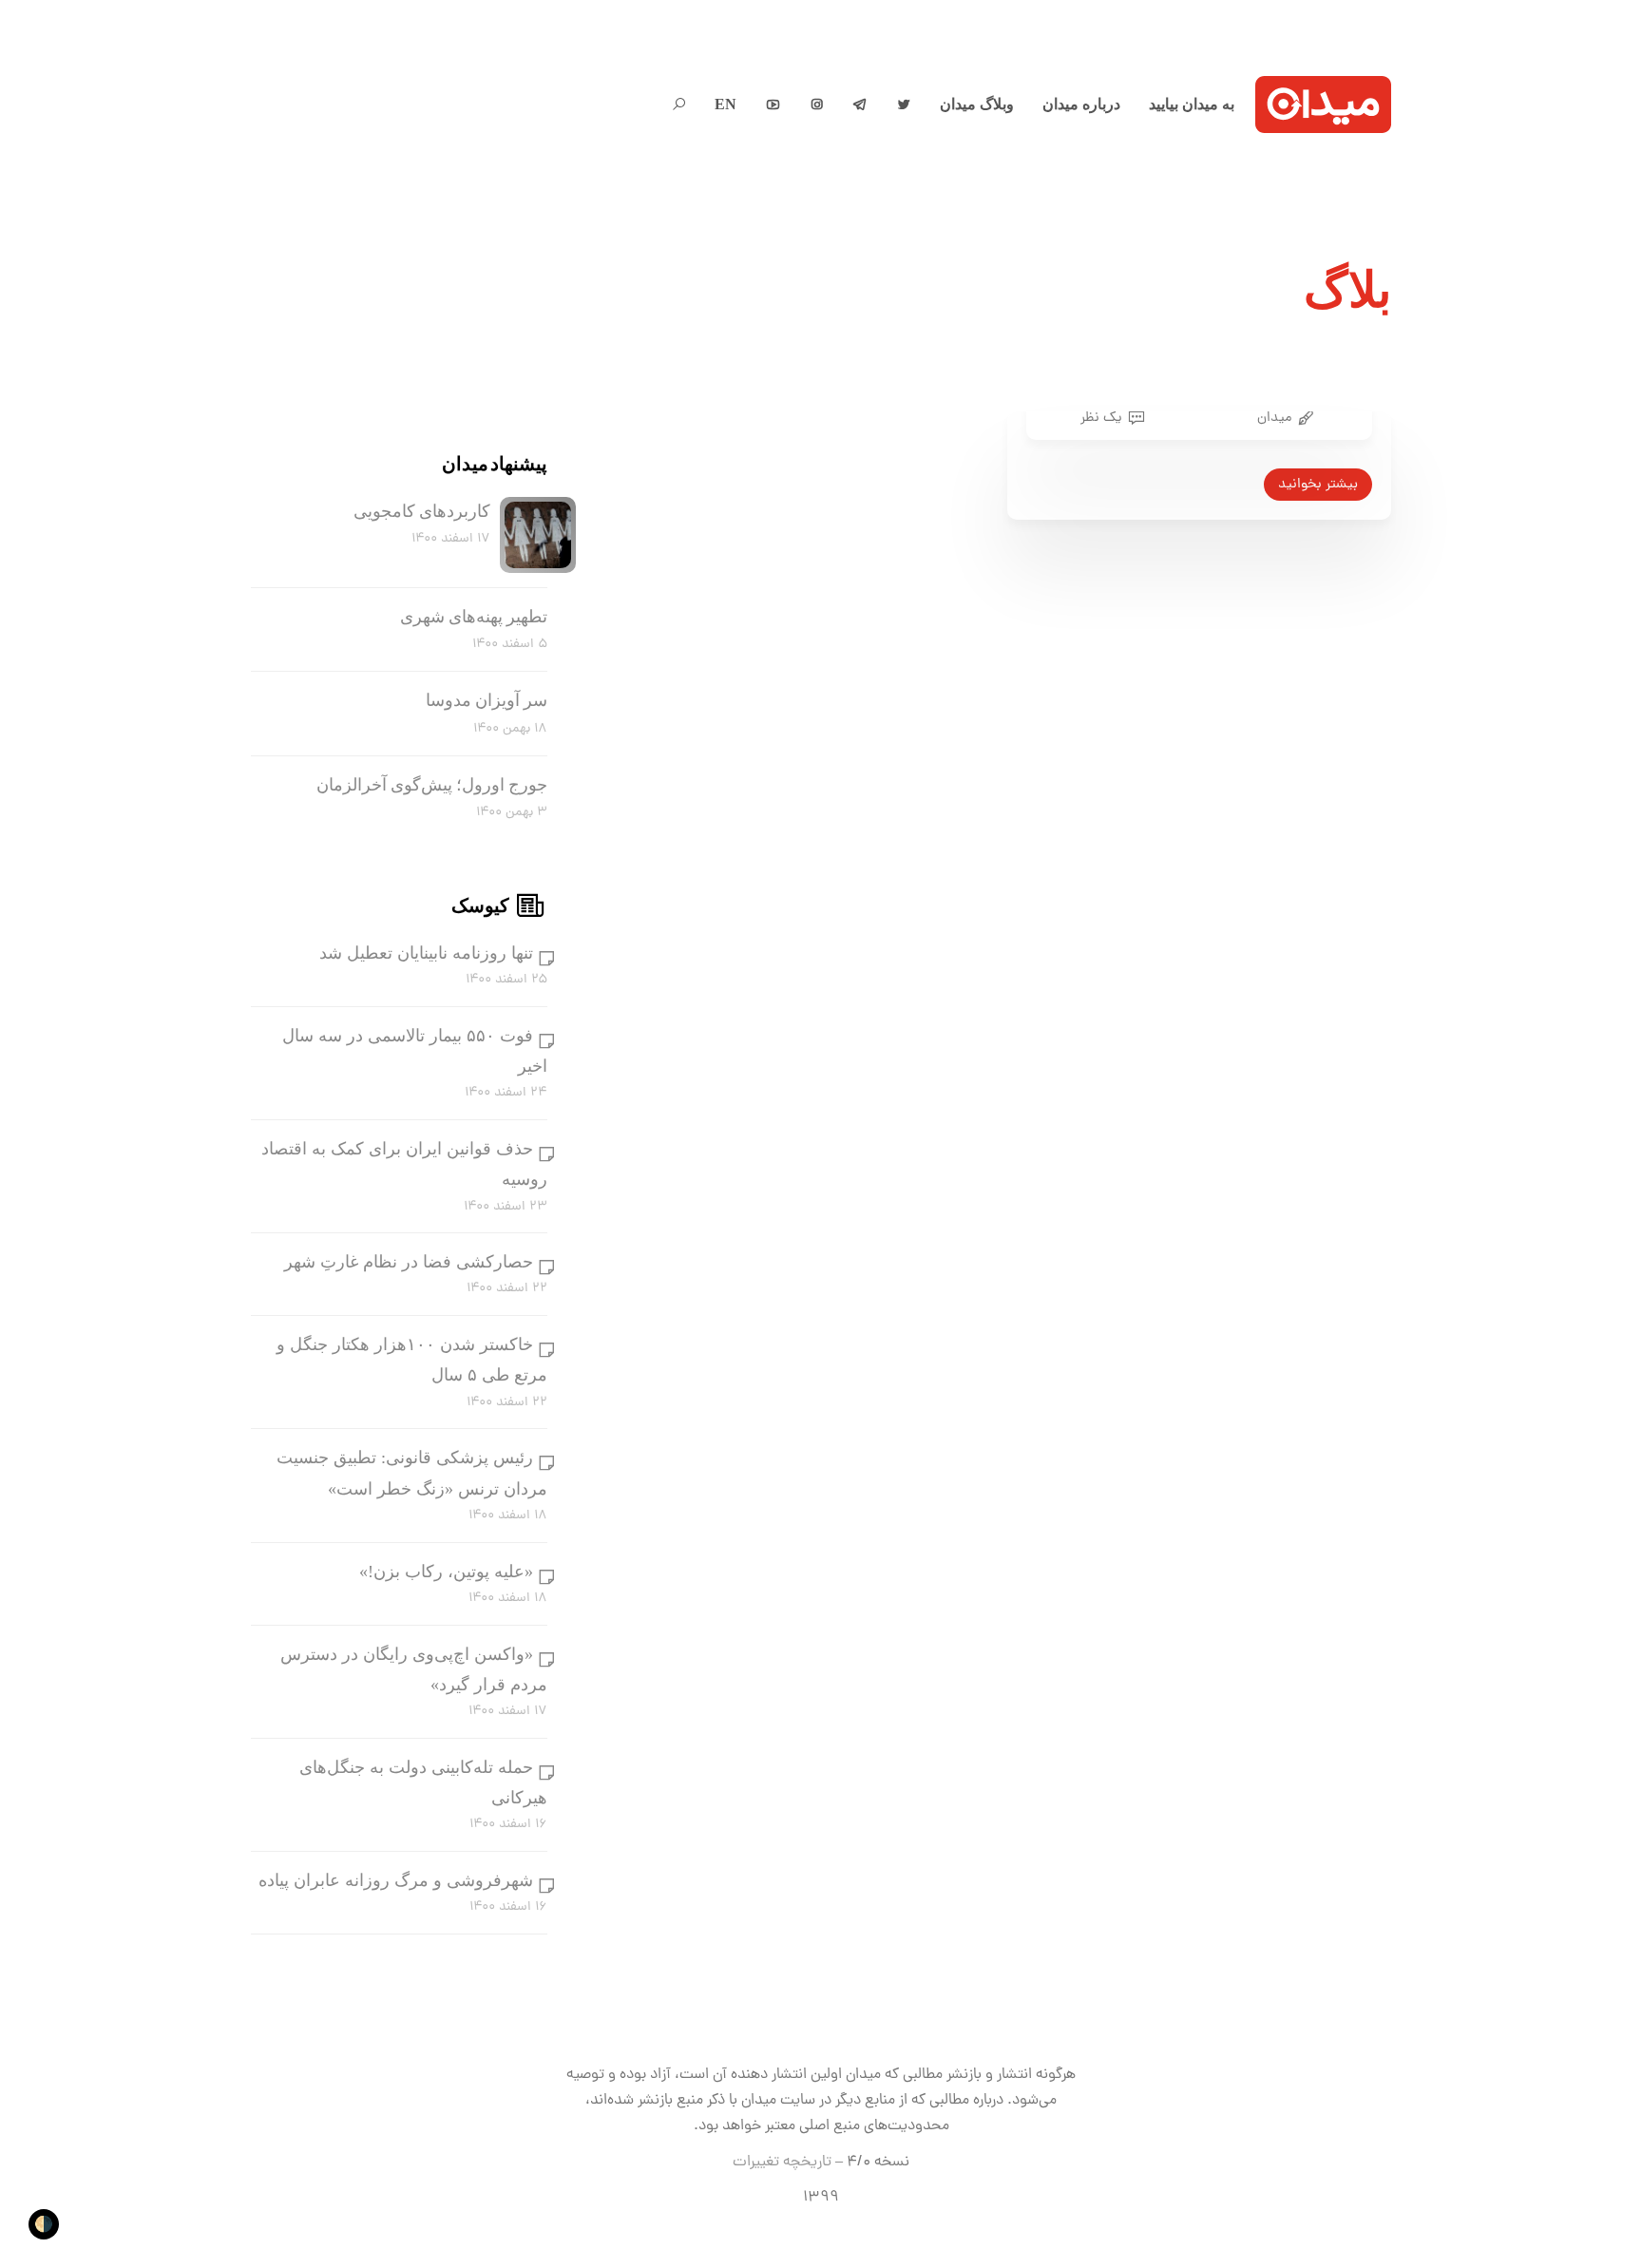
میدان (1274, 418)
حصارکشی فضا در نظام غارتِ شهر (409, 1262)
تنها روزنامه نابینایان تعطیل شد (426, 953)
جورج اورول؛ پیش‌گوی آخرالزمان (432, 785)
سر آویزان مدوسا (487, 700)
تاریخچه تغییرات (782, 2163)
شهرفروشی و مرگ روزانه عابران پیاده (396, 1880)
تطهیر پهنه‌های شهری (474, 617)
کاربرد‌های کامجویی (422, 511)
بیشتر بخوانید (1318, 485)
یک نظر (1101, 418)
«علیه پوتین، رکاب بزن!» (446, 1572)
